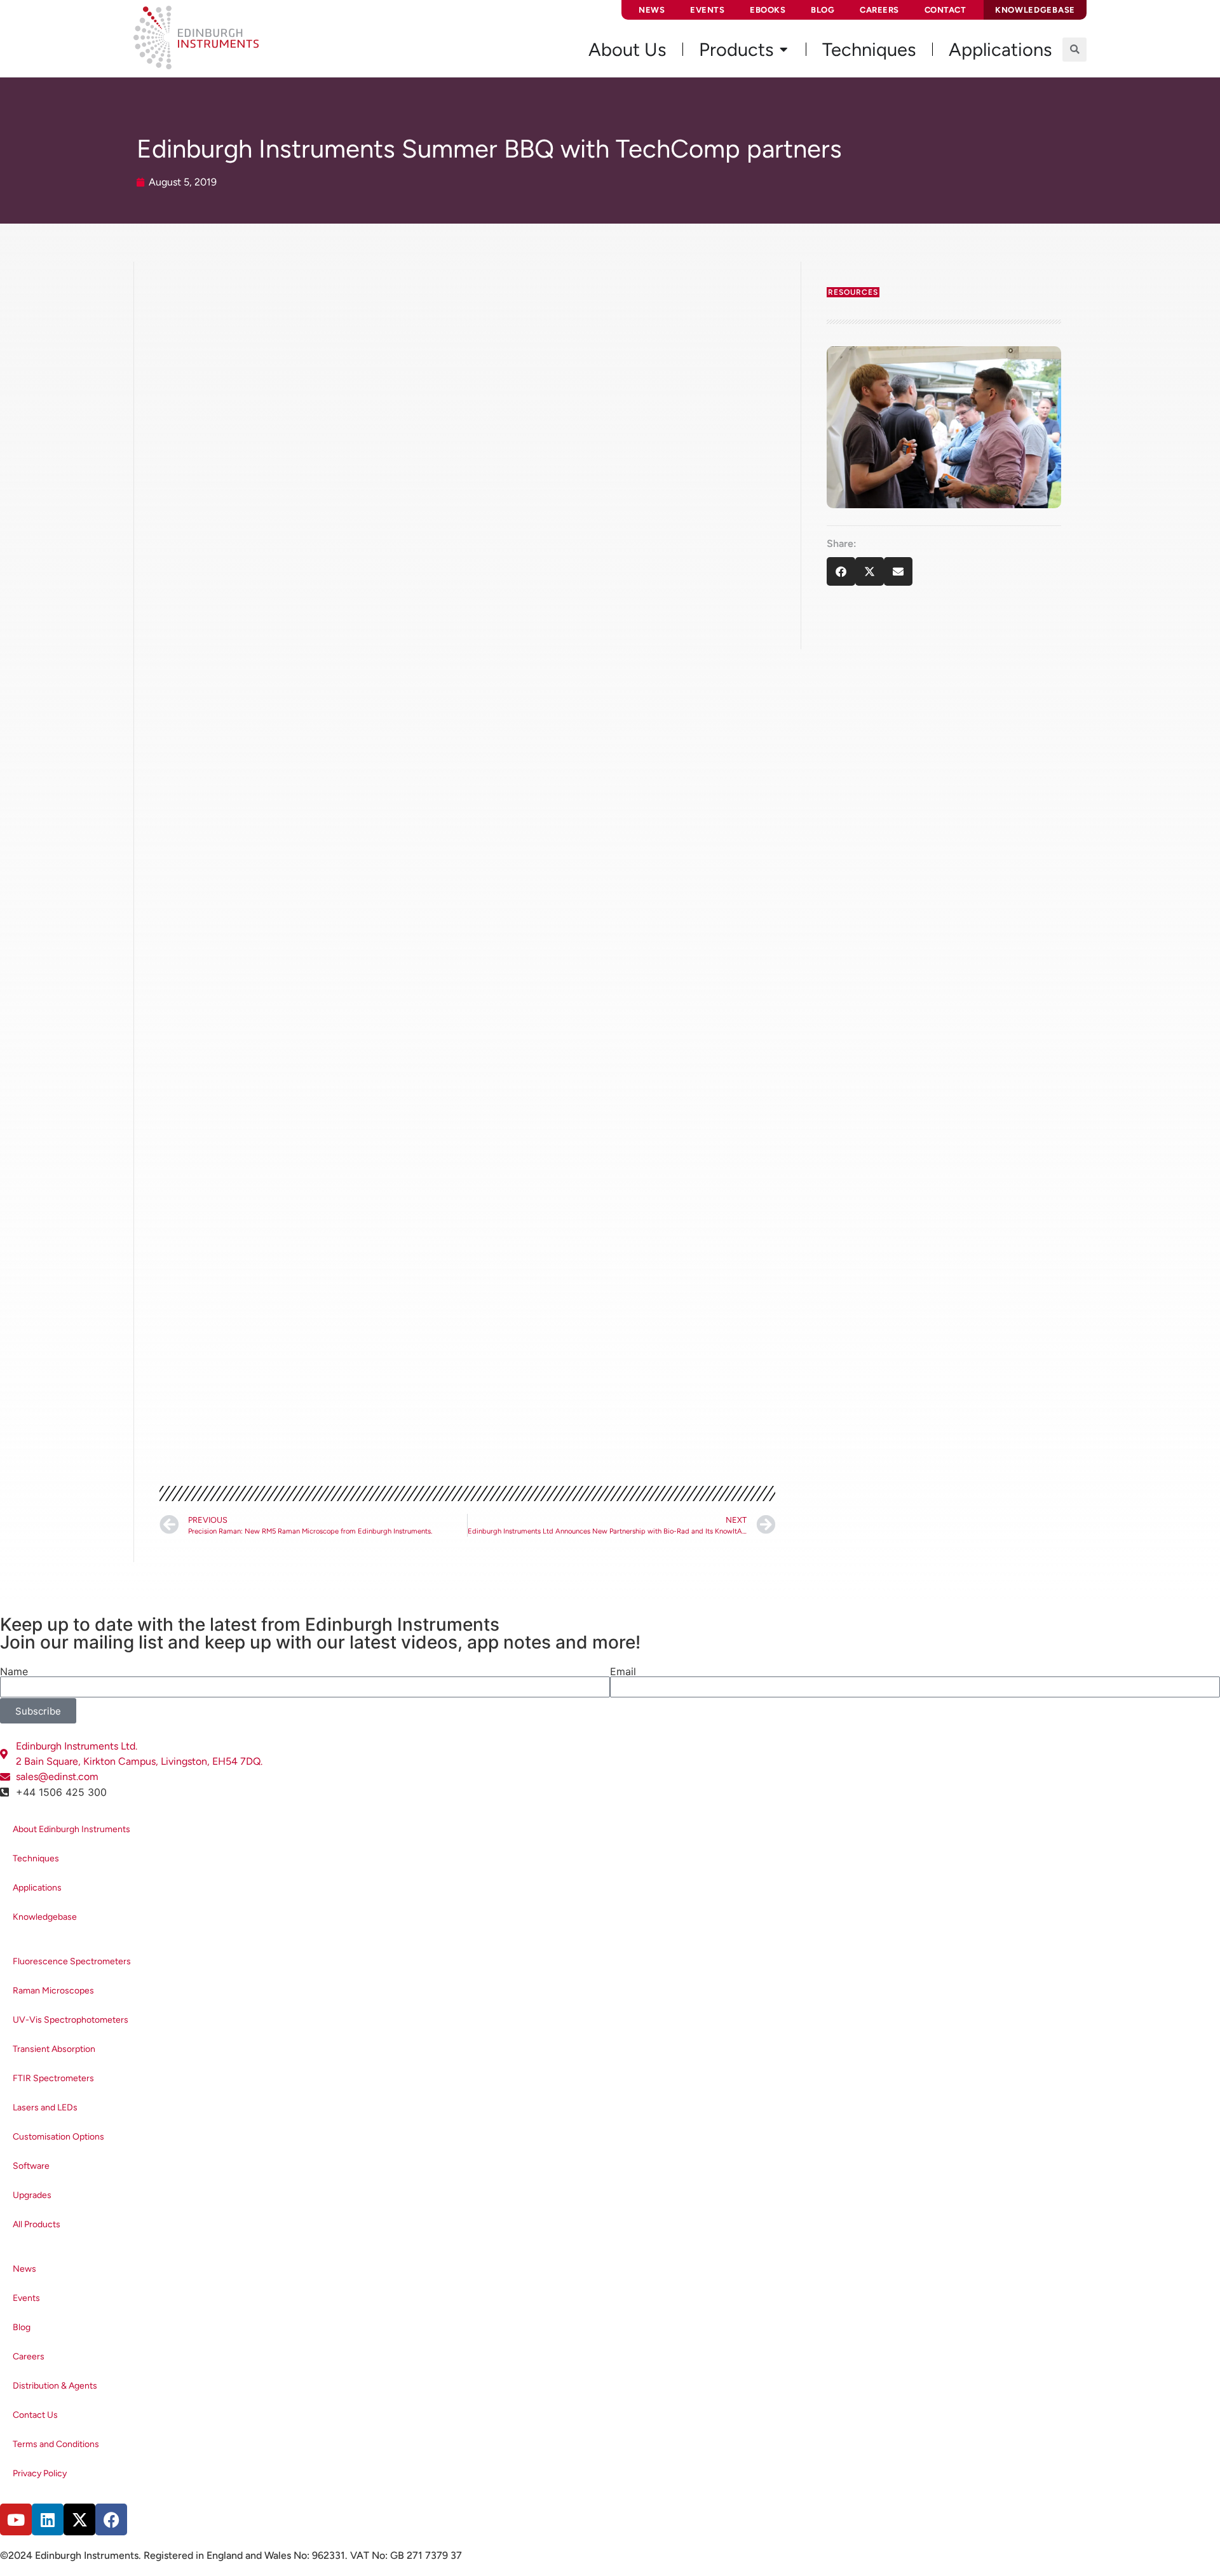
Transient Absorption (54, 2049)
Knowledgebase (45, 1917)
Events (707, 10)
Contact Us (35, 2415)
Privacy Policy (40, 2473)
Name (14, 1671)
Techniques (36, 1858)
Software (31, 2166)
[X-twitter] (79, 2519)
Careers (879, 10)
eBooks (768, 10)
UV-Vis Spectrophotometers (71, 2020)
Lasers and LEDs (45, 2107)
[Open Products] (783, 50)
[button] (1074, 50)
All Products (37, 2224)
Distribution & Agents (55, 2386)
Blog (823, 10)
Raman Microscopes (53, 1991)
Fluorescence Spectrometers (72, 1961)
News (652, 10)
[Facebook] (111, 2519)
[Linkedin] (48, 2519)
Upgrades (32, 2195)
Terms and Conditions (56, 2444)
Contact (945, 10)
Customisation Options (58, 2137)
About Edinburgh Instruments (71, 1829)
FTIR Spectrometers (53, 2078)
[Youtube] (16, 2519)
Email (623, 1671)
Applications (37, 1888)
